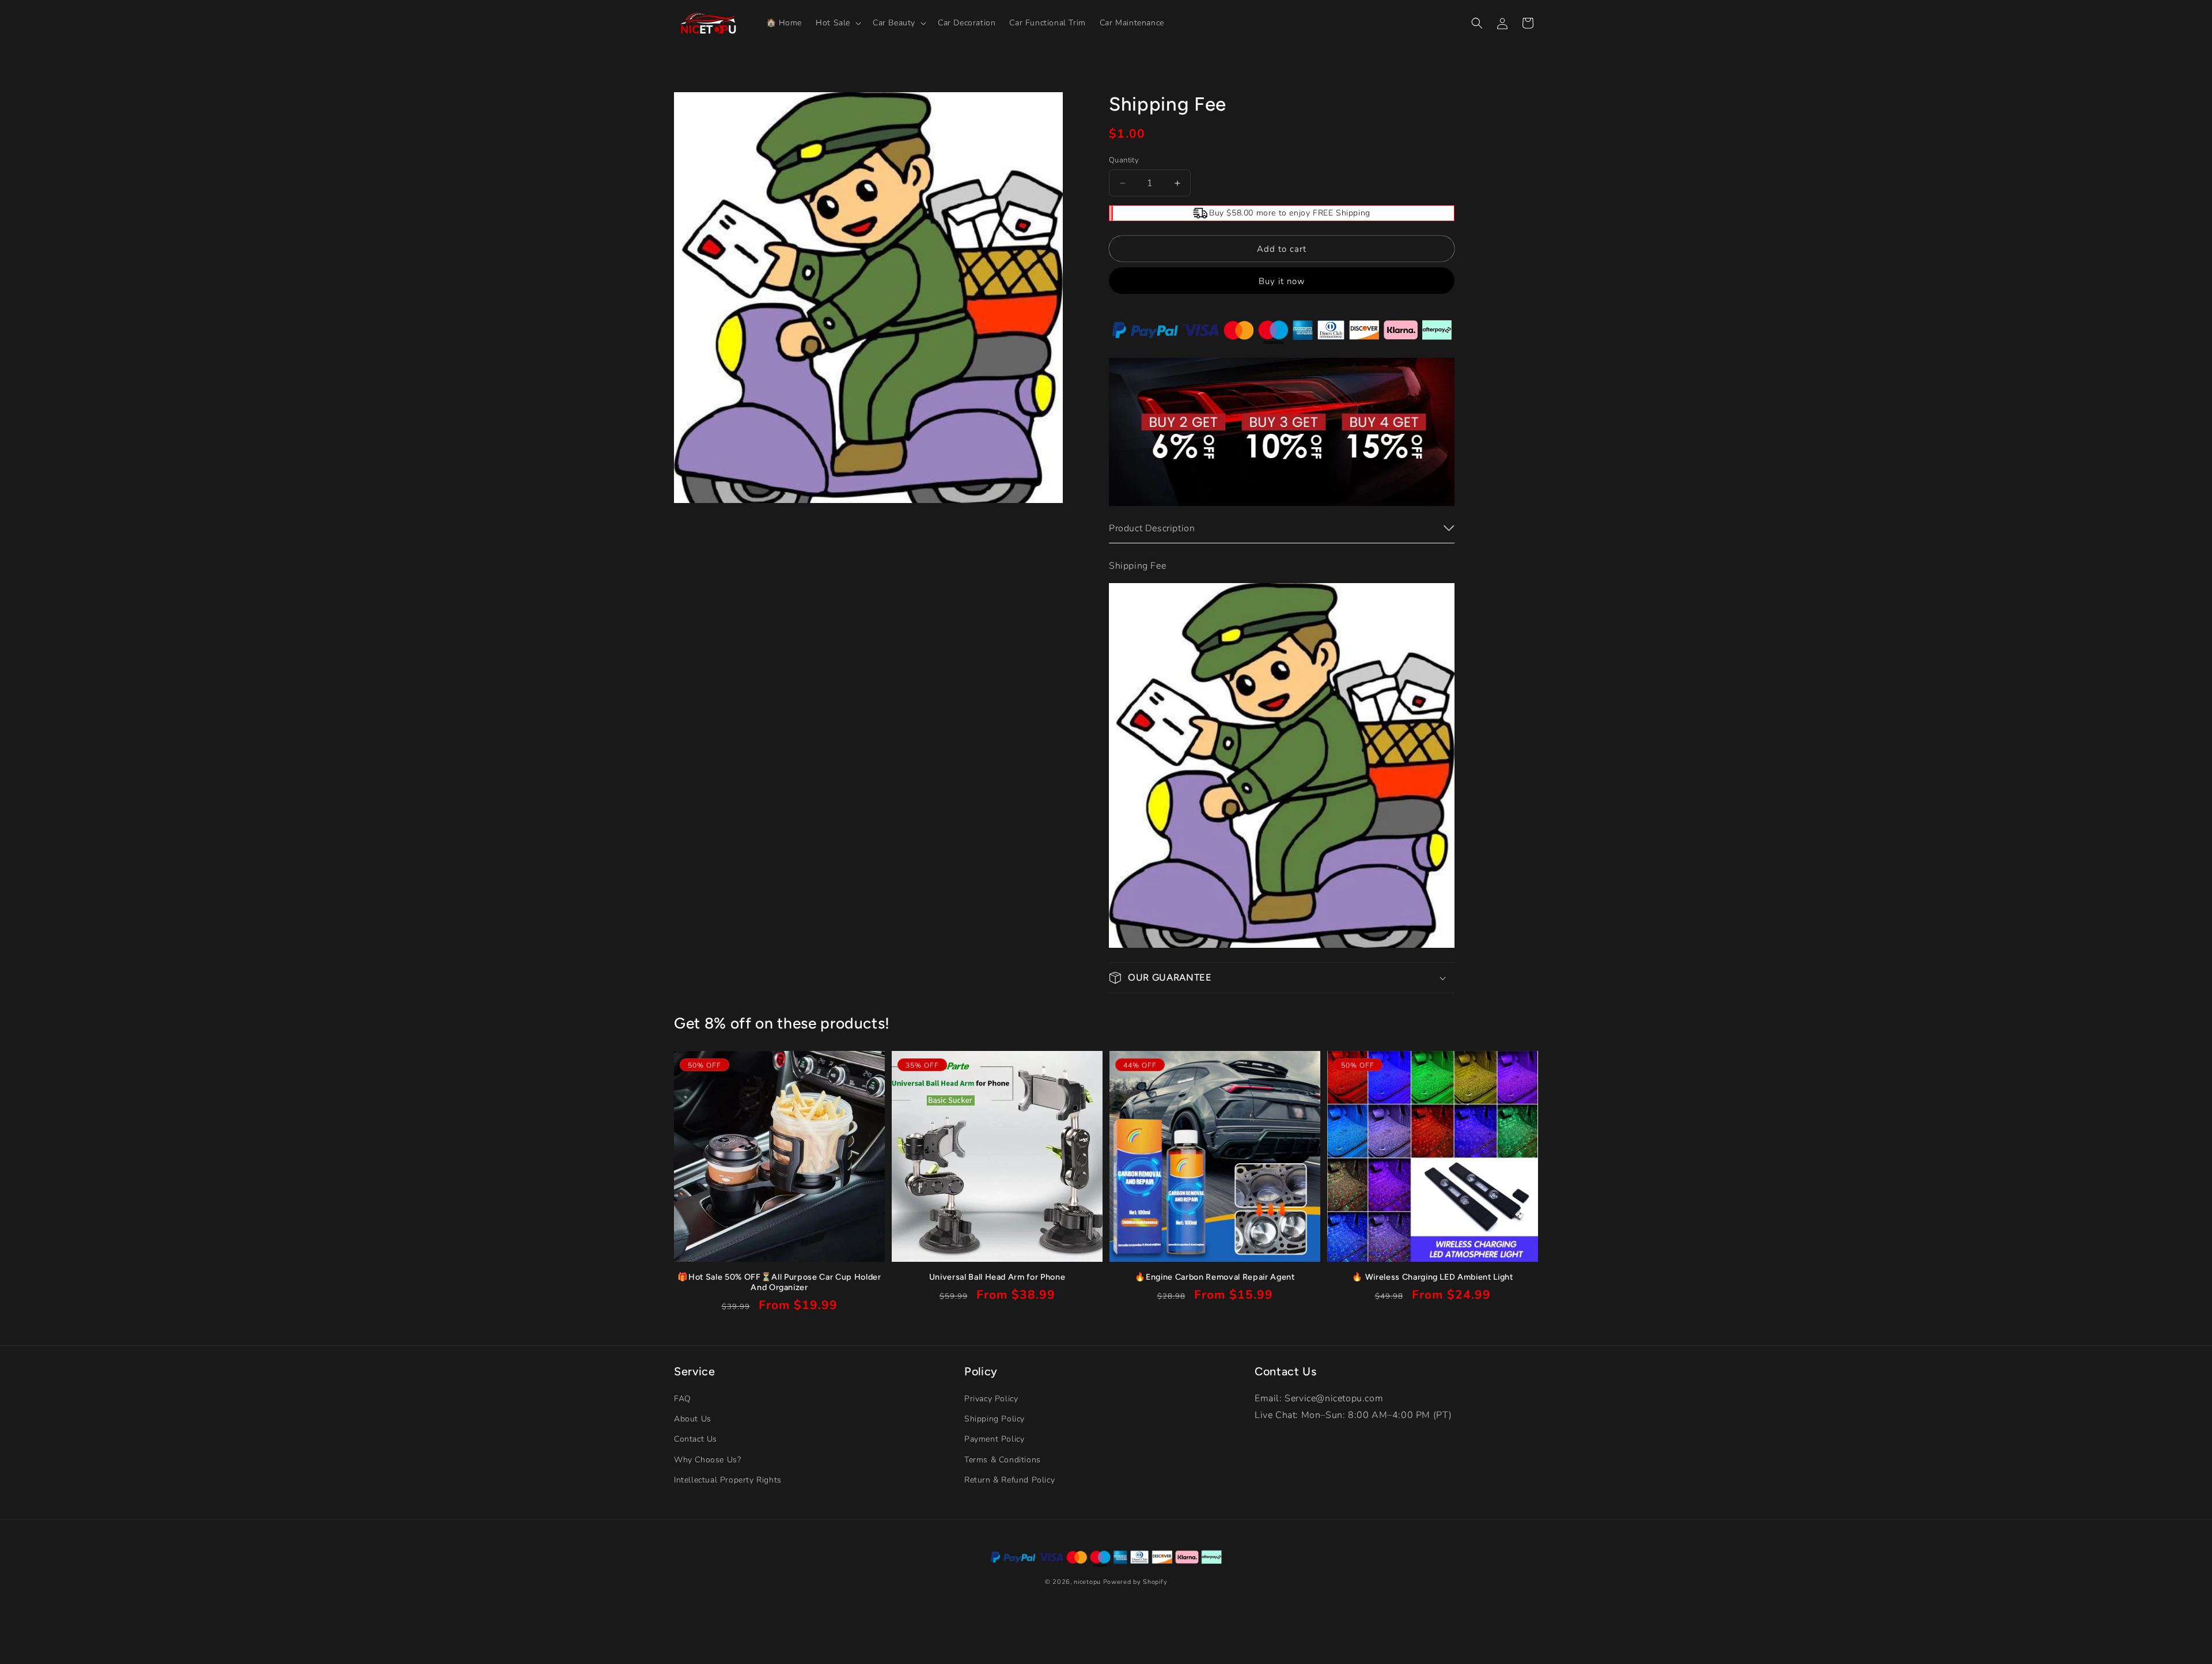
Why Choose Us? (707, 1460)
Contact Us (696, 1440)
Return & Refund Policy (1010, 1480)
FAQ (683, 1399)
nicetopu (1087, 1582)
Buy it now (1282, 281)
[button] (837, 23)
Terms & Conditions (1003, 1460)
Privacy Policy (991, 1399)
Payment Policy (994, 1440)
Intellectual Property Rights (728, 1480)
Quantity (1124, 160)
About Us (693, 1419)
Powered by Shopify (1135, 1582)
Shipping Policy (995, 1419)
